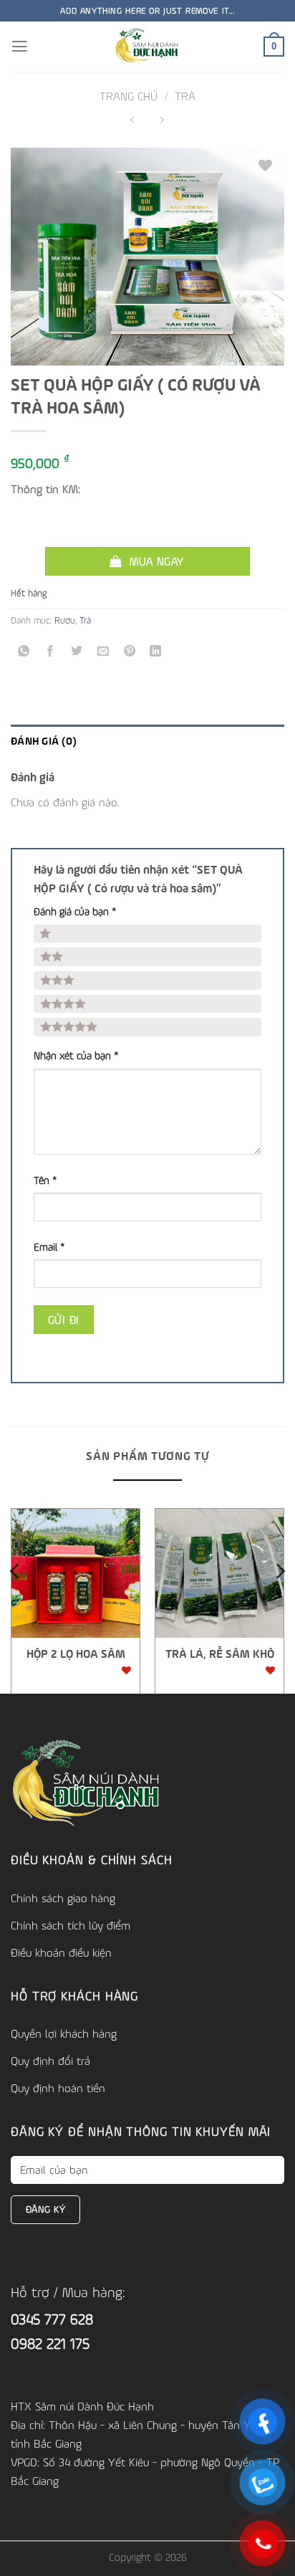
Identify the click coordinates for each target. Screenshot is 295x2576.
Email (49, 1247)
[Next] (279, 1599)
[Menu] (20, 47)
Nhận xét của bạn (76, 1055)
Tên (45, 1180)
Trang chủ (129, 96)
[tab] (147, 740)
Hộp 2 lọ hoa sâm (76, 1654)
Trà (185, 96)
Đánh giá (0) (44, 740)
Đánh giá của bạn (75, 911)
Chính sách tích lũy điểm (71, 1925)
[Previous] (16, 1599)
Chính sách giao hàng (63, 1898)
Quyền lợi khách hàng (64, 2033)
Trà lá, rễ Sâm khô (220, 1654)
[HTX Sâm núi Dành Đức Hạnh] (148, 47)
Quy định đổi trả (50, 2061)
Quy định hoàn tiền (58, 2088)
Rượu (65, 620)
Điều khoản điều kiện (61, 1952)
